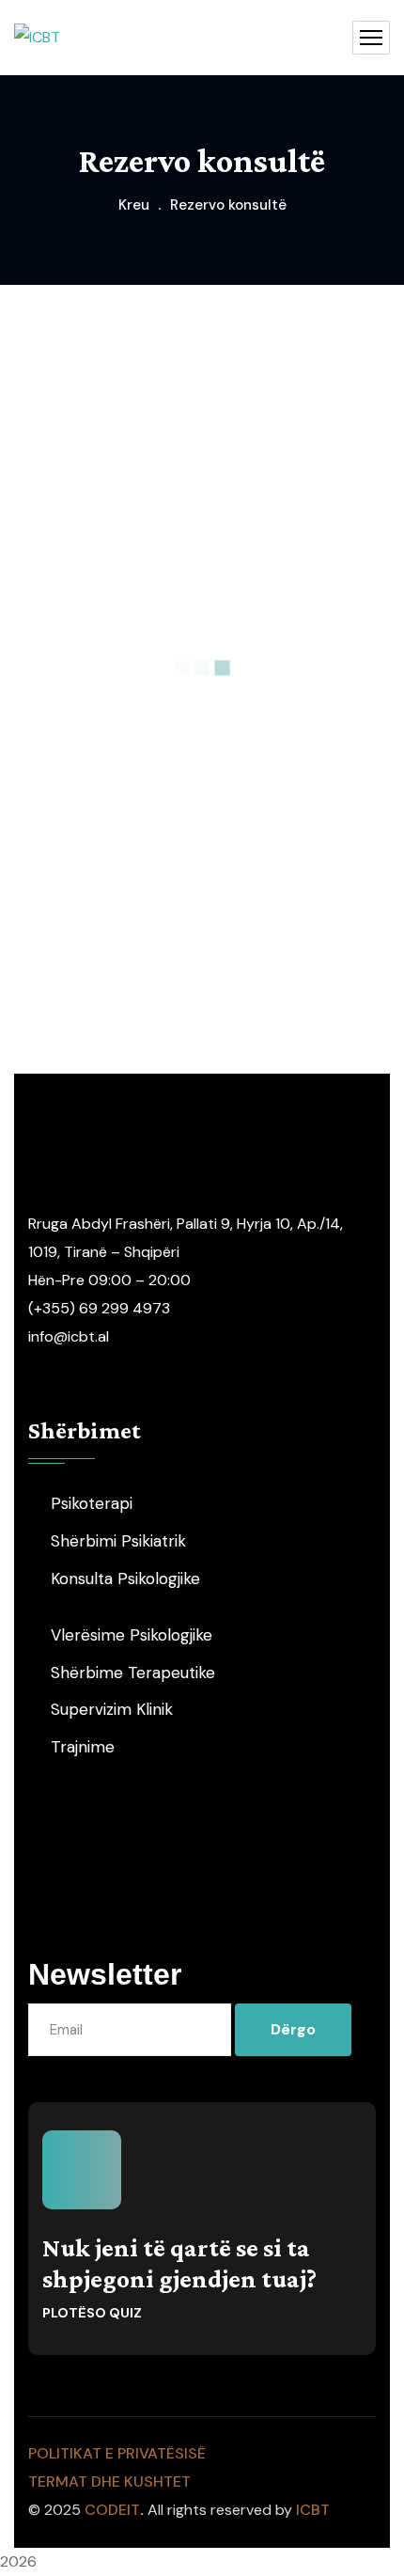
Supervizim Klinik (112, 1709)
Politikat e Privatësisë (117, 2453)
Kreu (134, 205)
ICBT (313, 2510)
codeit (112, 2510)
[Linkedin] (286, 1861)
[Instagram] (175, 1861)
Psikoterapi (92, 1503)
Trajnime (83, 1747)
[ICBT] (37, 38)
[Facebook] (119, 1861)
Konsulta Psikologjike (125, 1579)
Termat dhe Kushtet (109, 2482)
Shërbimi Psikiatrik (118, 1541)
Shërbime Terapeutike (133, 1673)
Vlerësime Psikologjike (132, 1635)
